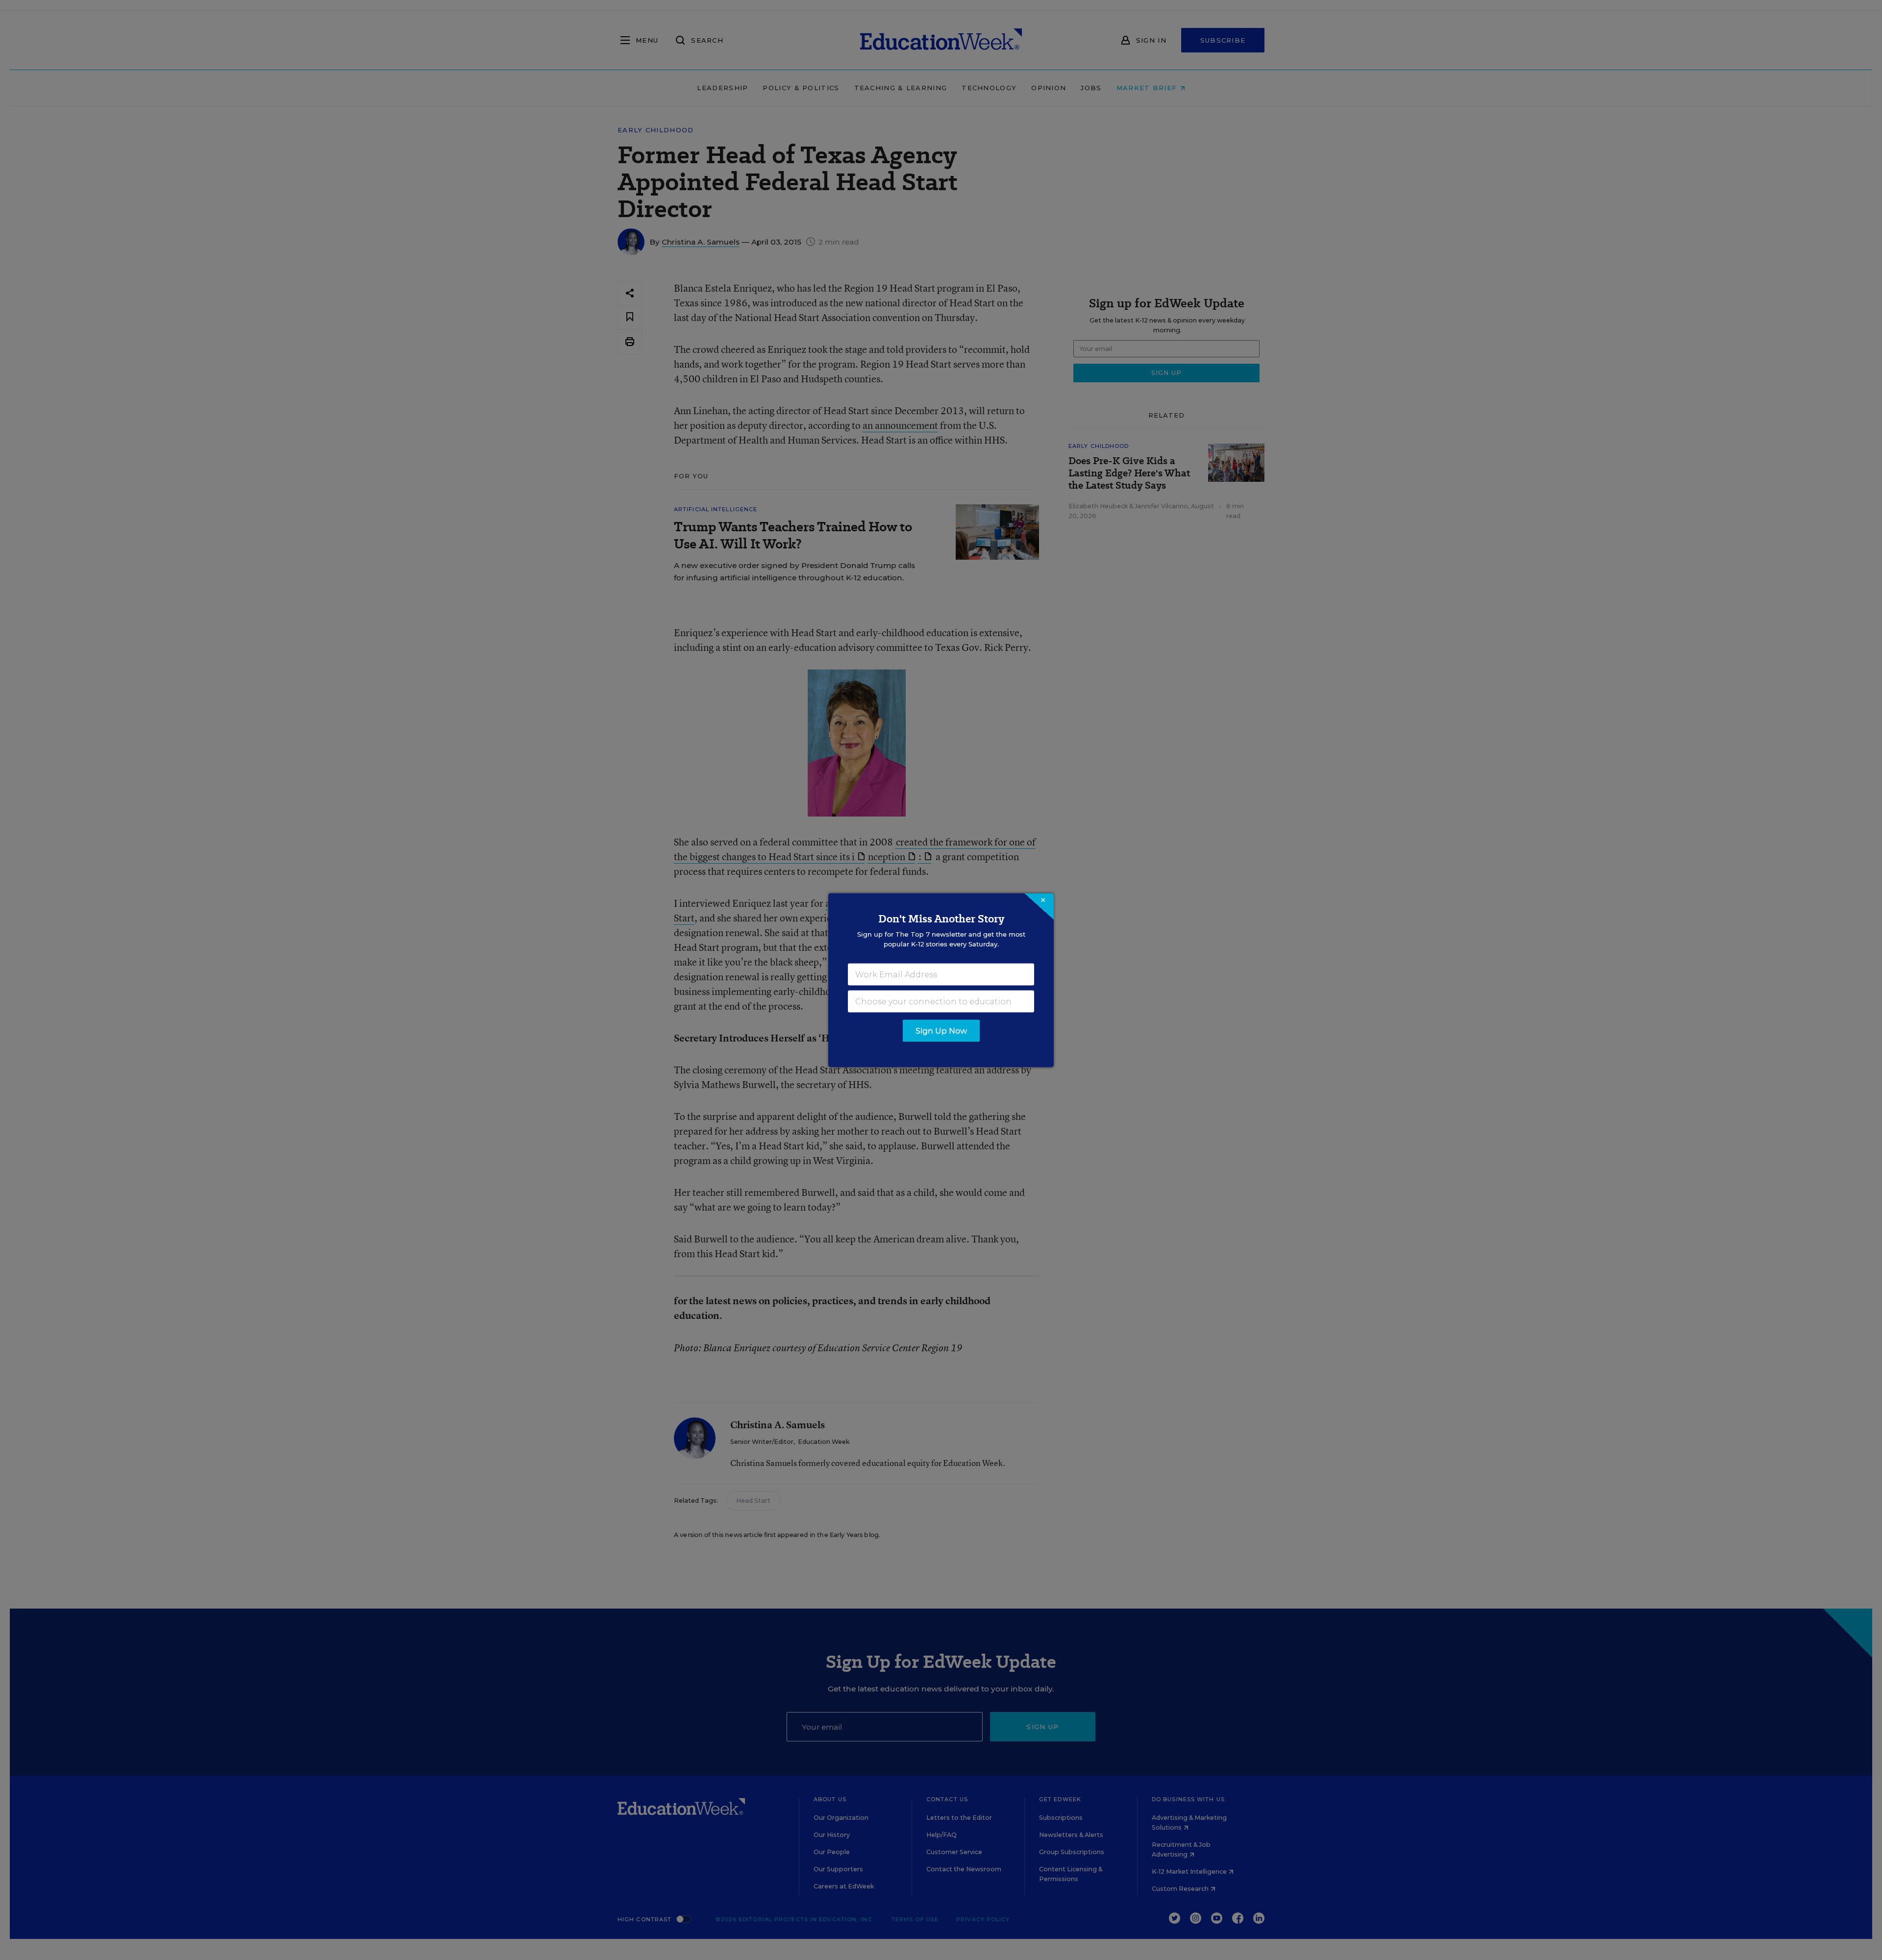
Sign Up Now (941, 1030)
